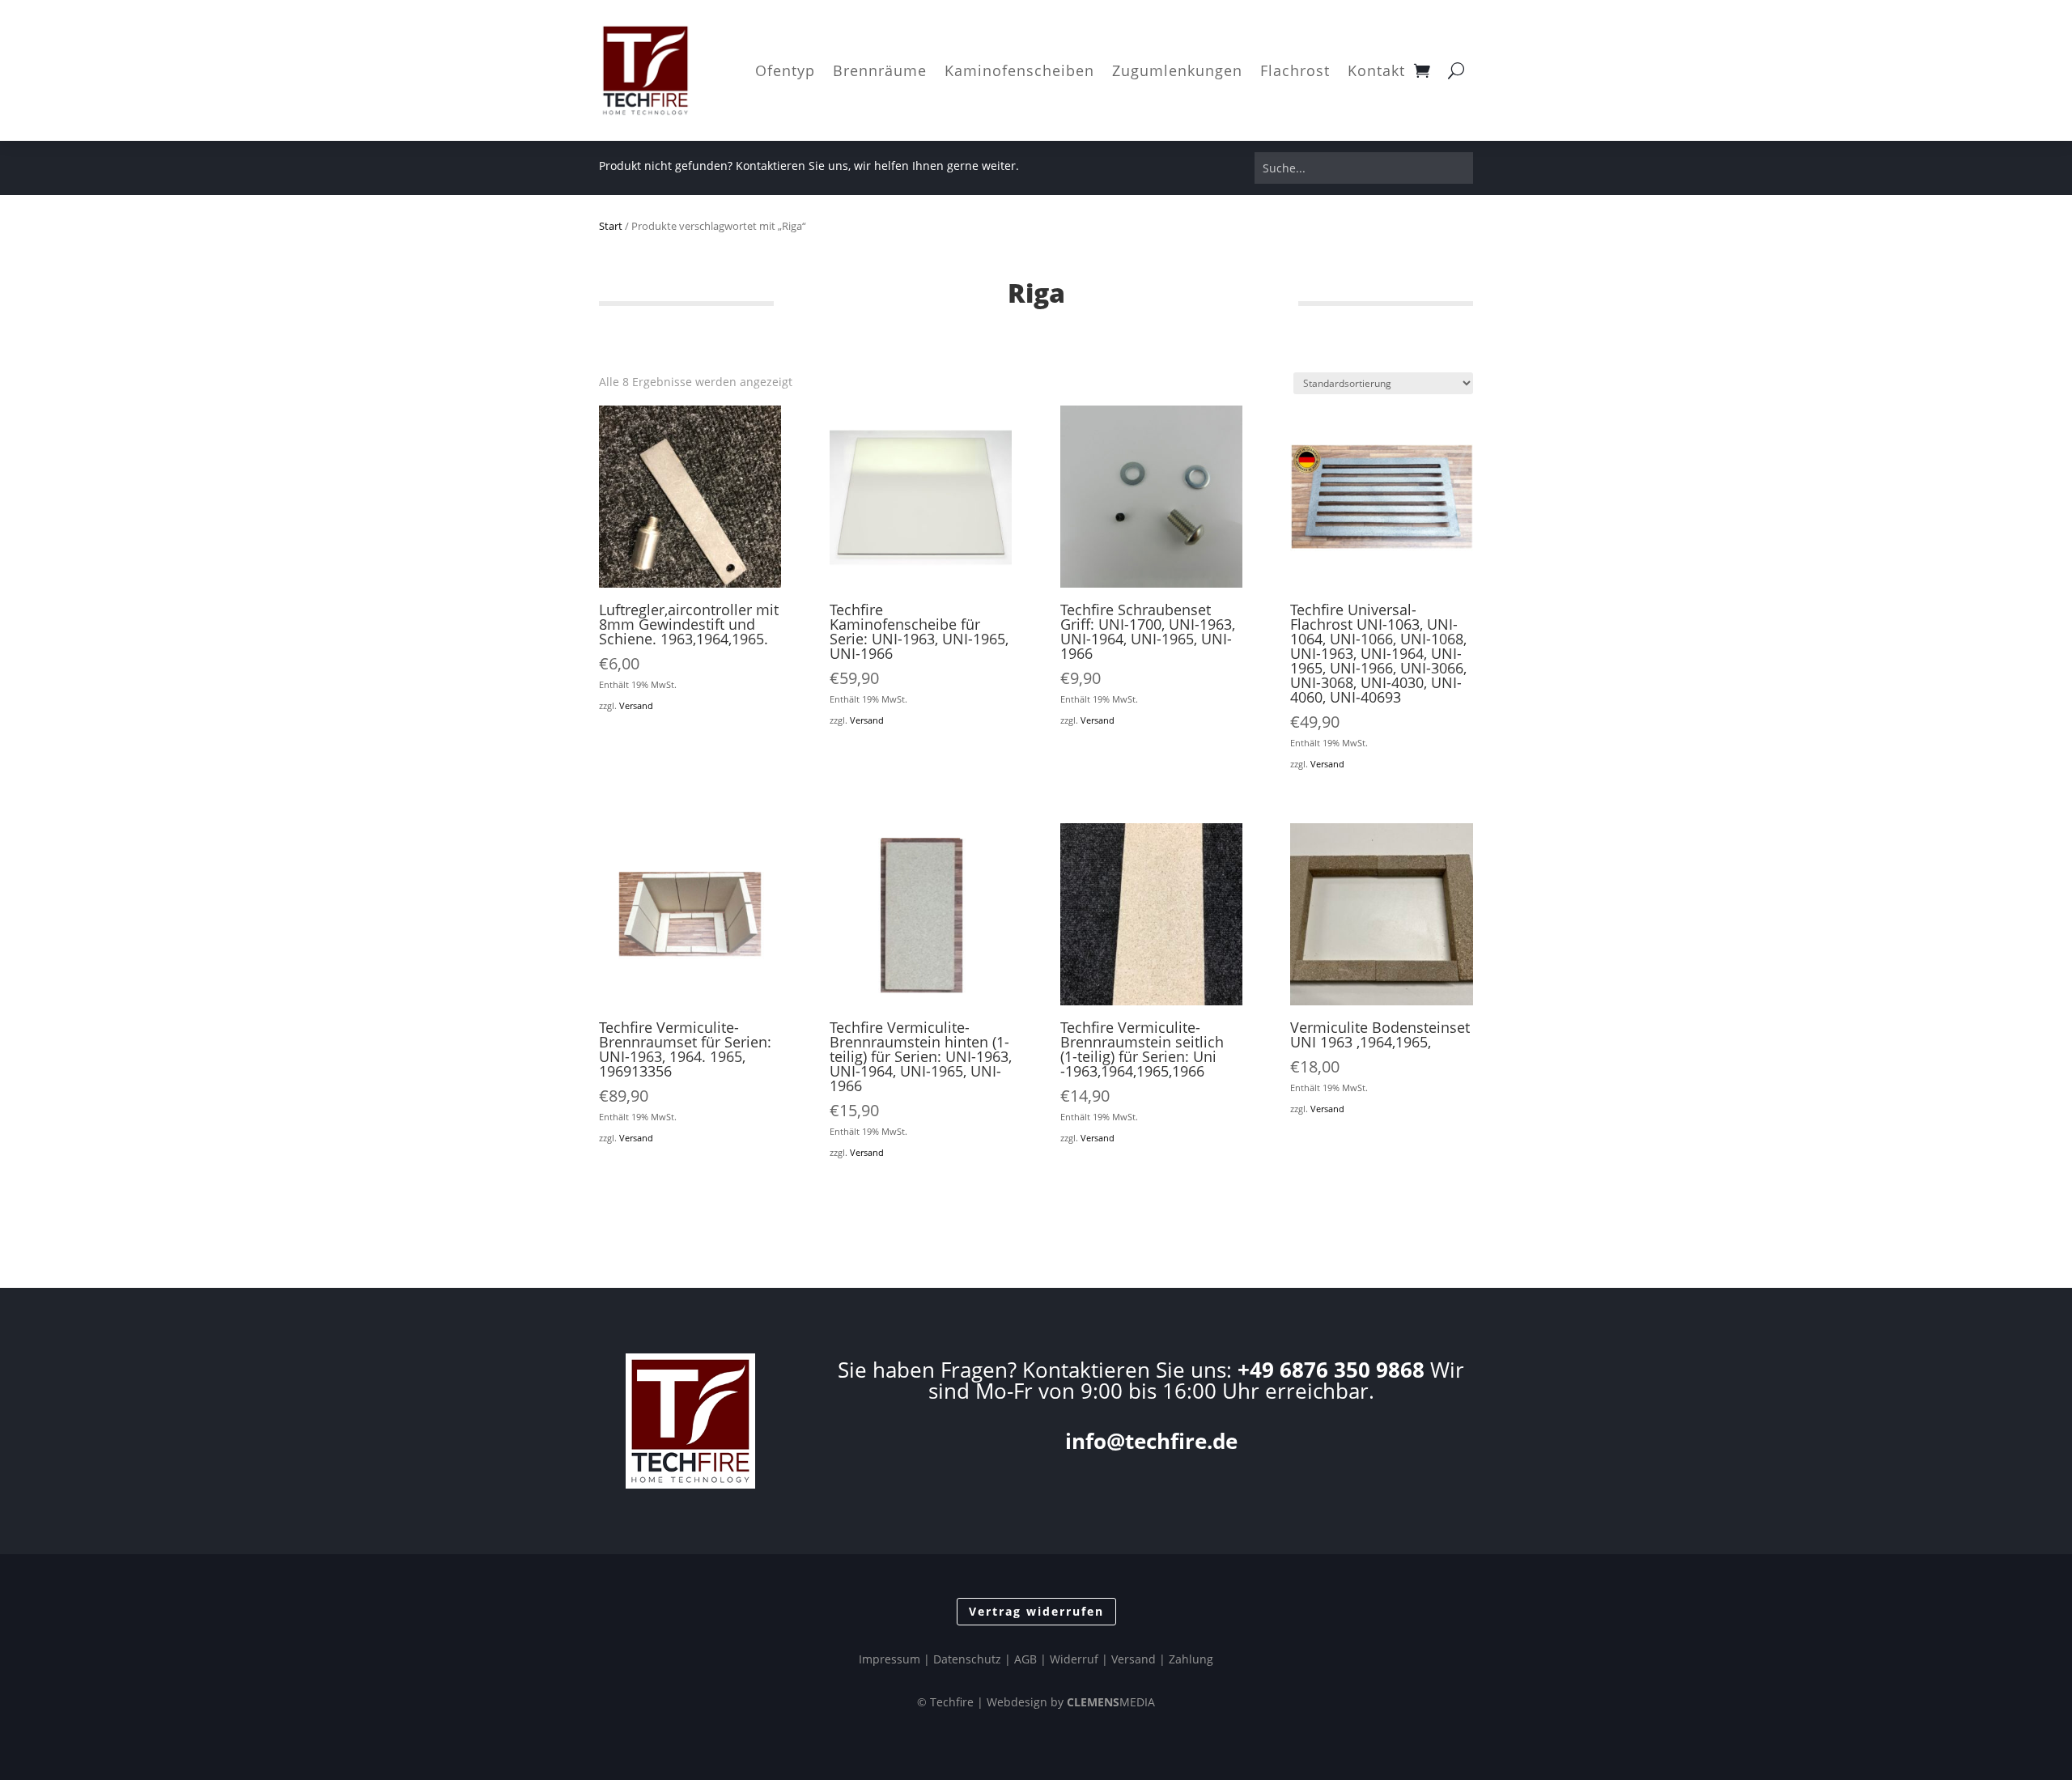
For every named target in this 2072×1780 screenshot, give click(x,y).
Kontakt (1376, 70)
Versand (636, 705)
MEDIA (1111, 1702)
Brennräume (880, 70)
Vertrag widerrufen (1036, 1611)
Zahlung (1191, 1659)
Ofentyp (785, 70)
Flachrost (1295, 70)
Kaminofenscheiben (1019, 70)
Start (611, 226)
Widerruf (1074, 1659)
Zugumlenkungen (1177, 70)
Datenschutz (967, 1659)
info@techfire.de (1151, 1441)
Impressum (890, 1659)
